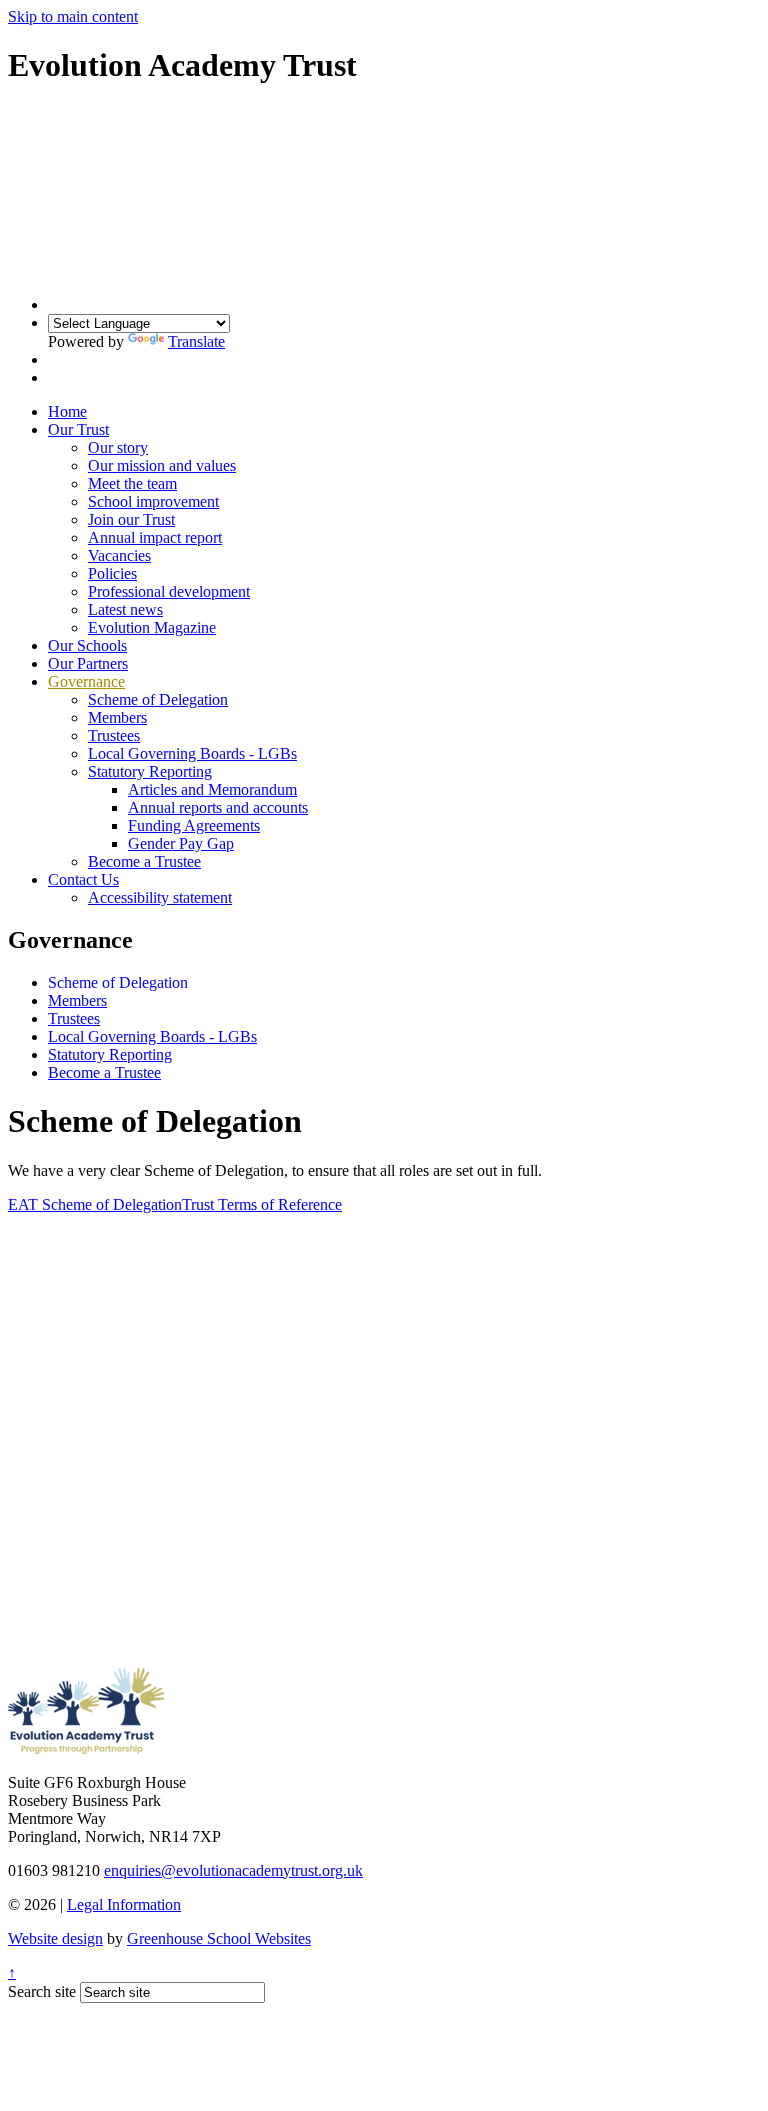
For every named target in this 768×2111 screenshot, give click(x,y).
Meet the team (132, 483)
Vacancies (119, 555)
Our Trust (78, 429)
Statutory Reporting (150, 771)
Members (117, 717)
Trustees (114, 735)
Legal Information (124, 1904)
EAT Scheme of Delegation (95, 1204)
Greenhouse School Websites (219, 1938)
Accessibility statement (160, 897)
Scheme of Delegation (158, 699)
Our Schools (87, 645)
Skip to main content (73, 16)
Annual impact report (155, 537)
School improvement (153, 501)
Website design (55, 1938)
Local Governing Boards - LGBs (192, 753)
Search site (42, 1991)
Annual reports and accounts (218, 807)
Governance (86, 681)
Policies (112, 573)
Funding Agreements (194, 825)
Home (67, 411)
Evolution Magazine (152, 627)
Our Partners (88, 663)
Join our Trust (131, 519)
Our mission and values (162, 465)
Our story (118, 447)
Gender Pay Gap (181, 843)
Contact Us (83, 879)
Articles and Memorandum (212, 789)
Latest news (125, 609)
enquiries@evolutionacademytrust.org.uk (233, 1870)
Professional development (169, 591)
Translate (196, 341)
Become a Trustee (144, 861)
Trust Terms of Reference (262, 1204)
